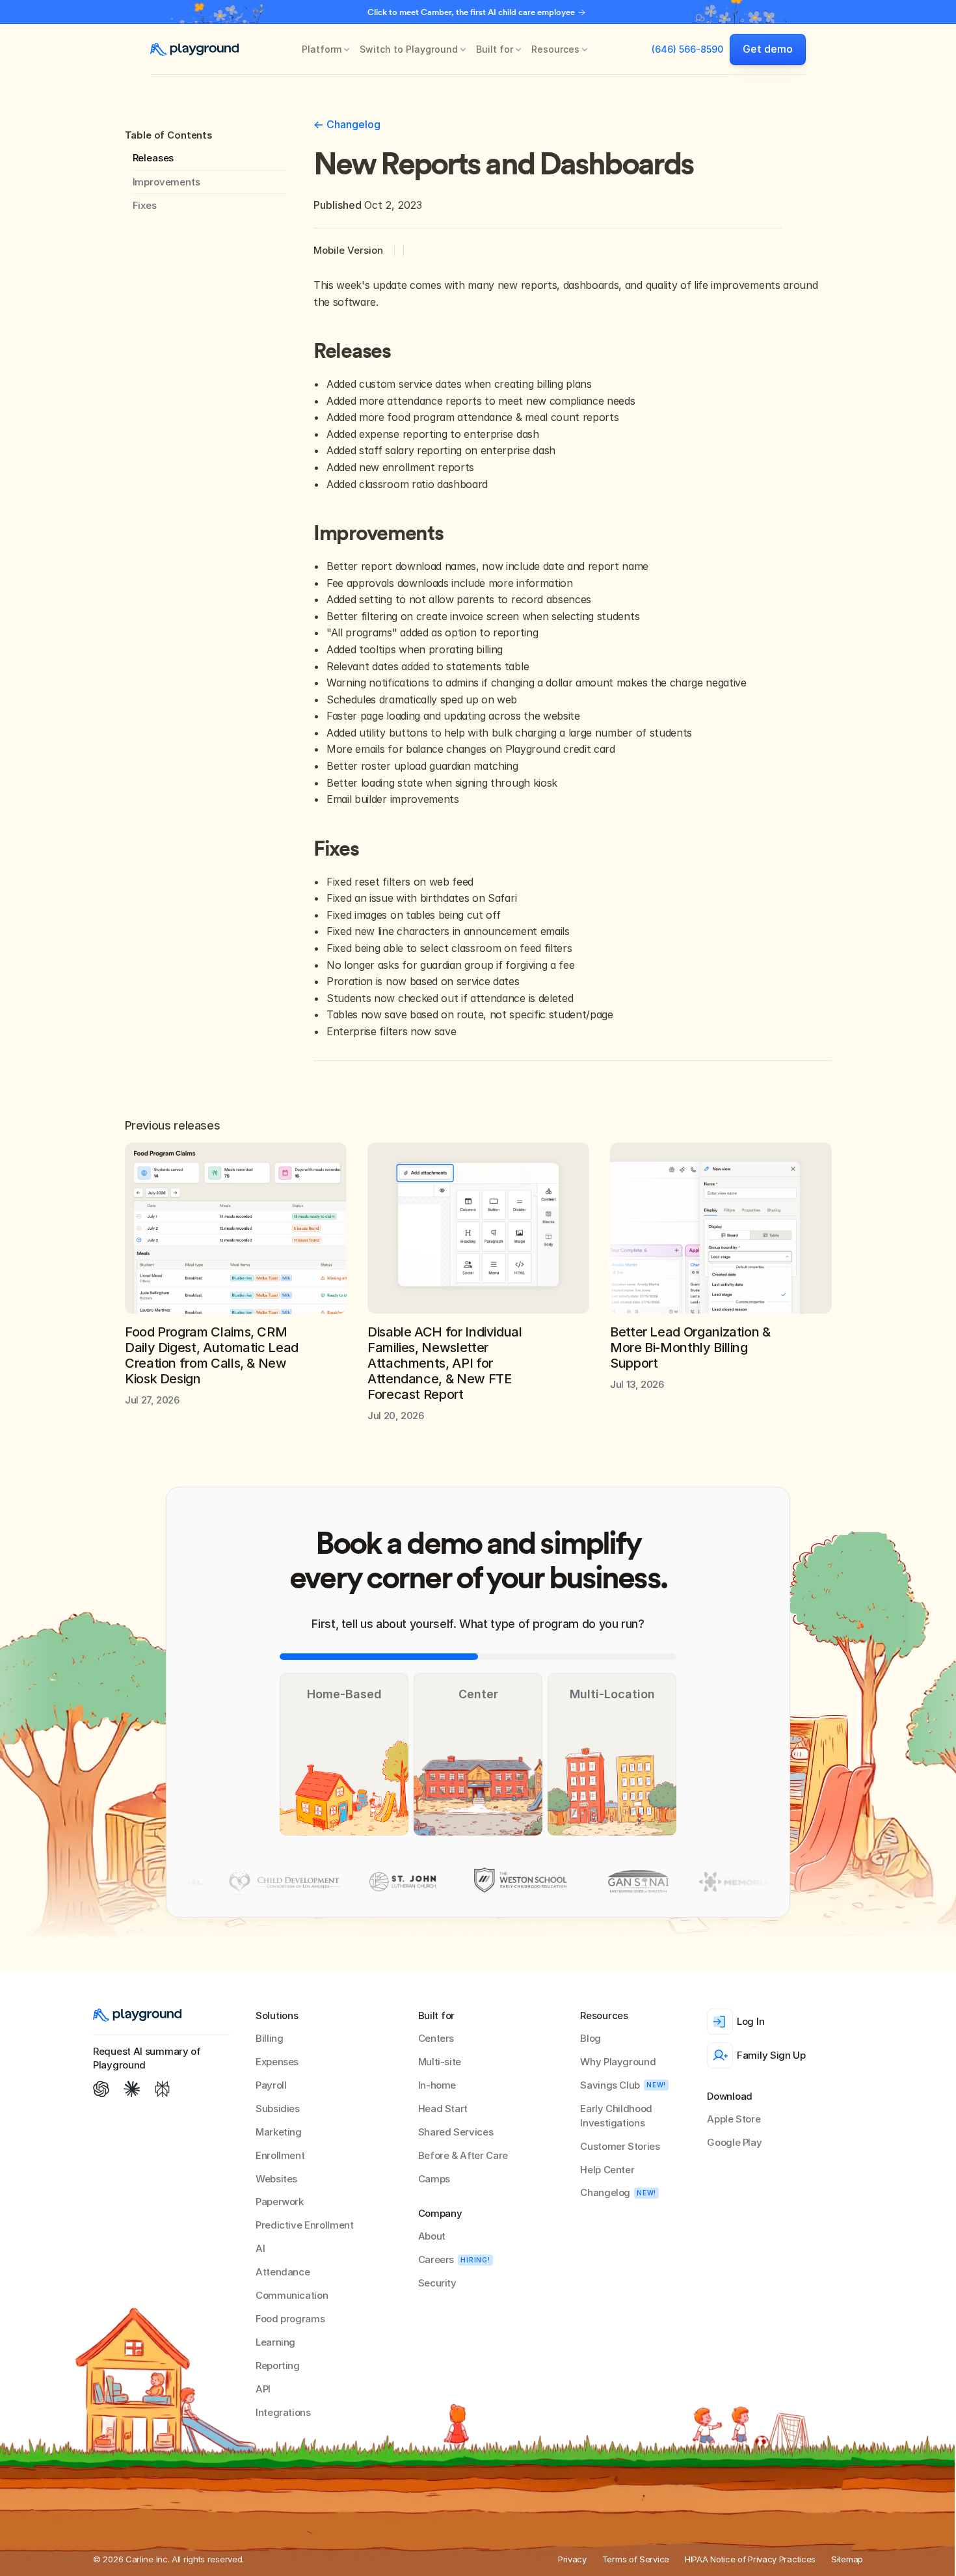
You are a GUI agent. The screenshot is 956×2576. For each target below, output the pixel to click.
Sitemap (847, 2559)
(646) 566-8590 (687, 49)
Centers (436, 2038)
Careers (436, 2259)
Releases (153, 158)
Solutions (277, 2015)
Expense (274, 2062)
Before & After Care (463, 2155)
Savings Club (610, 2085)
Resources (555, 49)
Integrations (283, 2412)
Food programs (290, 2319)
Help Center (607, 2170)
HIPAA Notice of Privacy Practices (750, 2559)
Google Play (734, 2142)
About (432, 2236)
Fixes (145, 205)
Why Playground (618, 2062)
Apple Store (734, 2119)
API (263, 2389)
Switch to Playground (409, 49)
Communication (292, 2295)
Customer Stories (620, 2146)
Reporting (278, 2366)
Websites (276, 2179)
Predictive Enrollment (304, 2225)
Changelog (605, 2192)
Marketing (279, 2132)
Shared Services (456, 2132)
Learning (275, 2342)
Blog (591, 2038)
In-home (437, 2085)
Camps (434, 2179)
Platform (322, 49)
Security (437, 2283)
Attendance (283, 2272)
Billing (269, 2038)
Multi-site (440, 2062)
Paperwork (280, 2202)
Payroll (271, 2085)
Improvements (166, 182)
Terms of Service (636, 2559)
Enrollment (280, 2155)
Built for (495, 49)
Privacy (572, 2559)
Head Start (443, 2108)
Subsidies (278, 2108)
